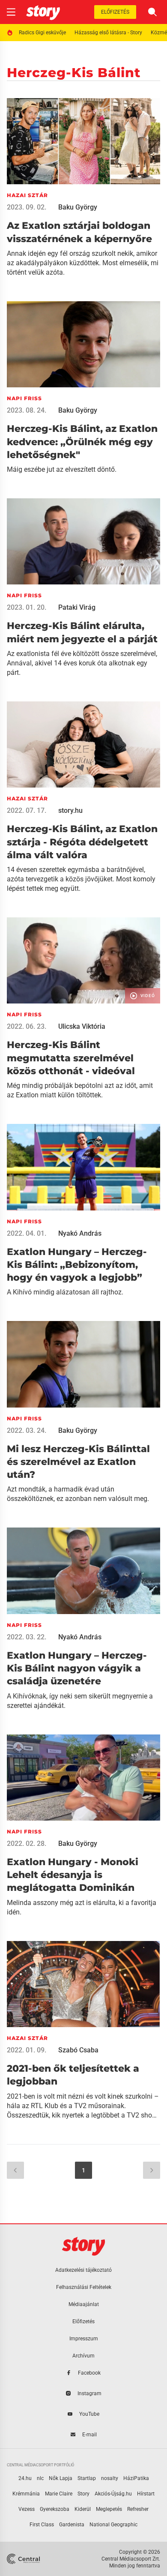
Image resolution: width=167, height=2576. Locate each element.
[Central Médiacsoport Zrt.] (24, 2559)
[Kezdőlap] (43, 12)
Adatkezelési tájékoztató (83, 2270)
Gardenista (72, 2525)
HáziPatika (136, 2478)
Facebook (89, 2373)
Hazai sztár (27, 195)
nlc (40, 2478)
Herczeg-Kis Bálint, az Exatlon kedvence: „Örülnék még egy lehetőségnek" (82, 442)
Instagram (89, 2393)
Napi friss (24, 398)
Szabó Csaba (78, 2050)
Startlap (87, 2478)
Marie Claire (59, 2494)
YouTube (89, 2414)
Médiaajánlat (84, 2304)
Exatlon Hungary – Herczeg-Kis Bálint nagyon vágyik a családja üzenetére (77, 1668)
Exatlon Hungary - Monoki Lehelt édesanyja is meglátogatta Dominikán (73, 1875)
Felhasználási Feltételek (84, 2287)
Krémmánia (26, 2494)
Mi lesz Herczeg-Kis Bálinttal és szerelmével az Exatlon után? (78, 1462)
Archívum (83, 2356)
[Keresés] (152, 12)
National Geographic (113, 2525)
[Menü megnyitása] (11, 12)
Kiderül (83, 2509)
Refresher (138, 2509)
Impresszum (84, 2339)
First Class (42, 2525)
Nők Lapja (61, 2478)
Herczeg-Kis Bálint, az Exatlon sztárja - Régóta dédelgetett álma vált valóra (82, 842)
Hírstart (146, 2494)
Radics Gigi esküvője (42, 33)
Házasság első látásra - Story (108, 33)
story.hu (70, 810)
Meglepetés (109, 2509)
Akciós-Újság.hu (113, 2494)
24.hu (25, 2478)
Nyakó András (80, 1233)
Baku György (78, 207)
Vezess (27, 2509)
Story (83, 2494)
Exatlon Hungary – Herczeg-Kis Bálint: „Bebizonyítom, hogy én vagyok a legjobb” (77, 1265)
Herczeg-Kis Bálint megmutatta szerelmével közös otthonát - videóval (71, 1058)
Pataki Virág (77, 607)
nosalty (110, 2478)
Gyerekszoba (55, 2509)
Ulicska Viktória (82, 1026)
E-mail (89, 2435)
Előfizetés (115, 12)
